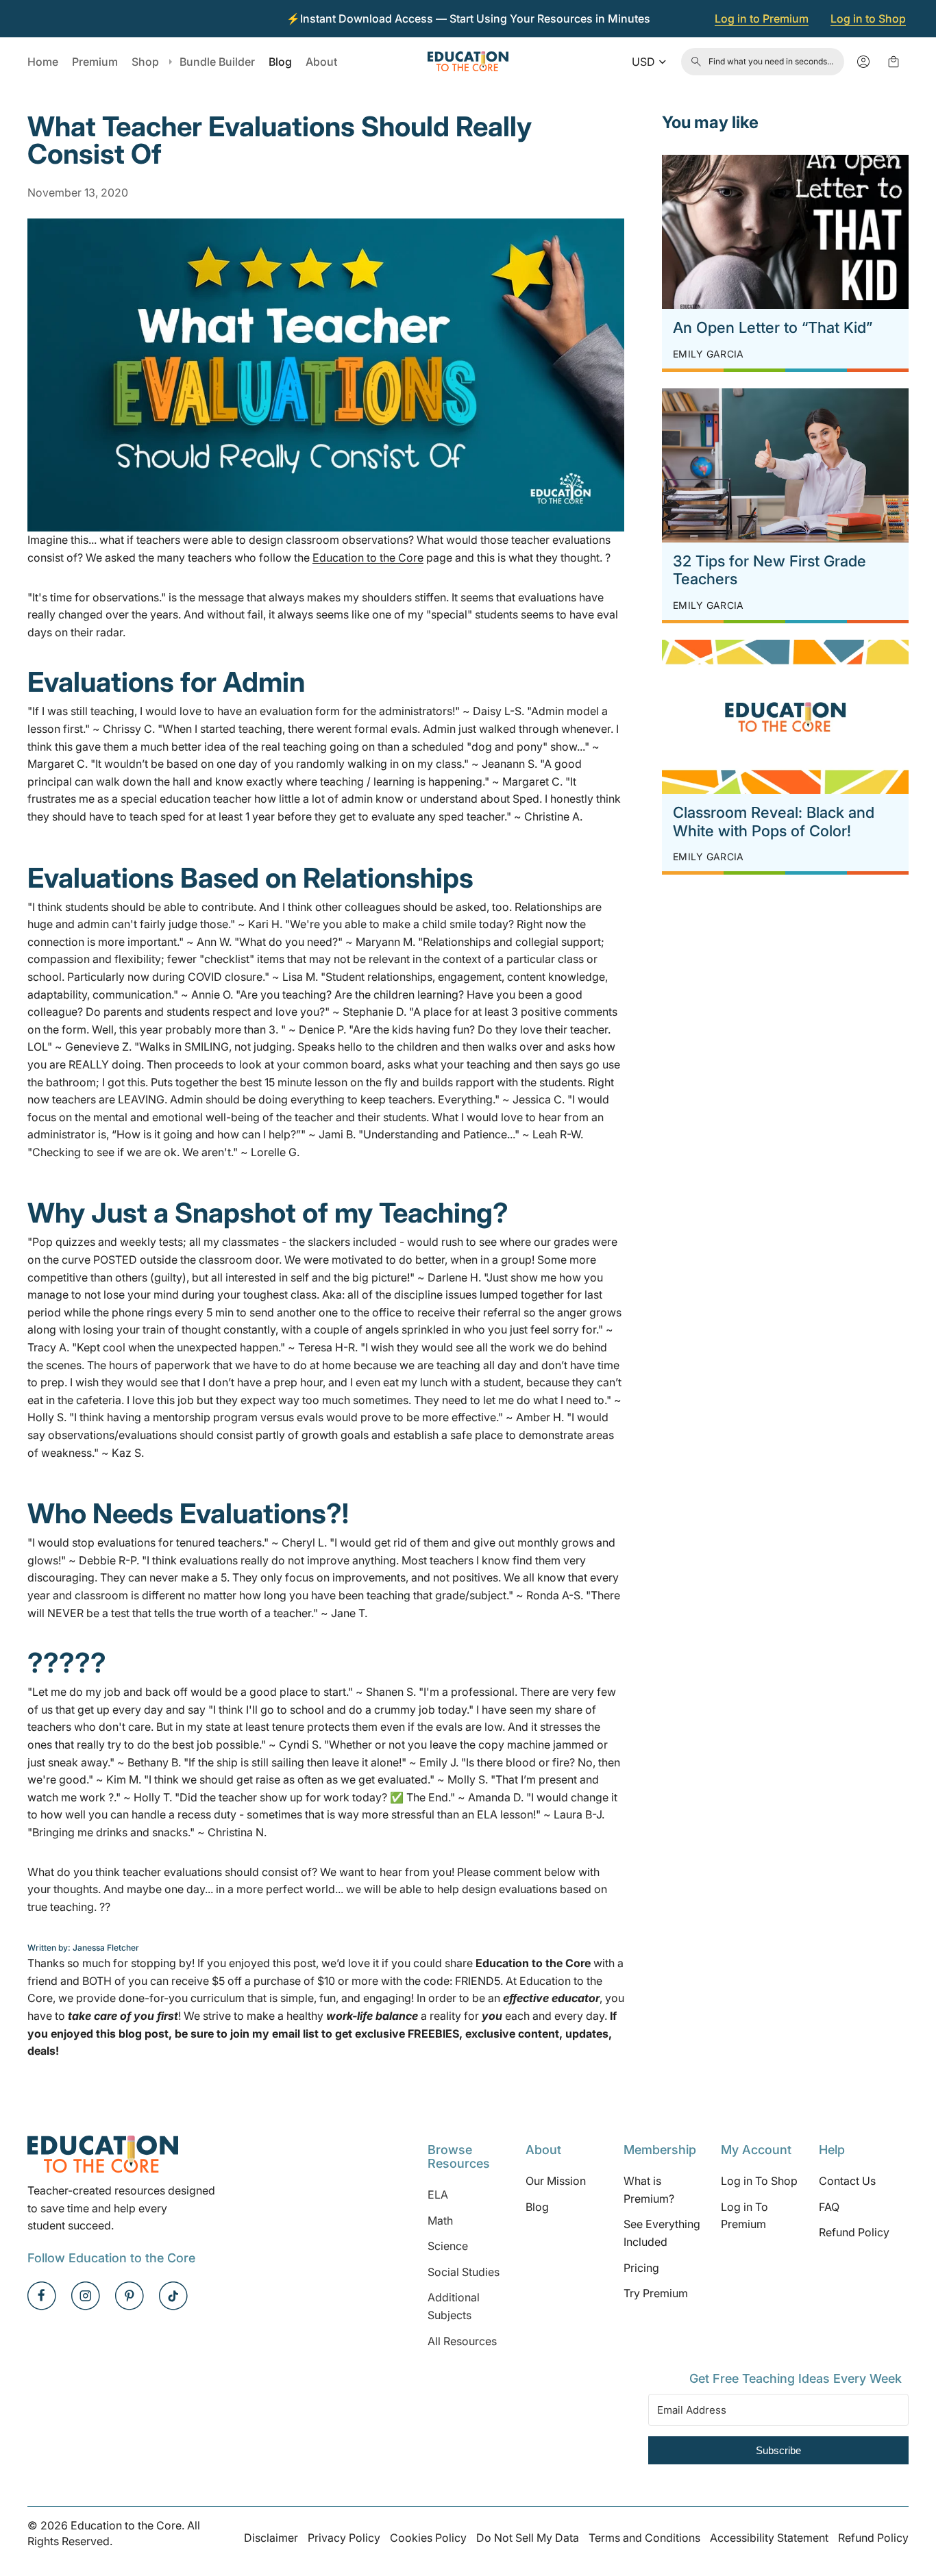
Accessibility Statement (769, 2538)
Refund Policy (854, 2233)
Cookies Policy (428, 2538)
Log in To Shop (759, 2181)
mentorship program (205, 1417)
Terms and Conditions (644, 2538)
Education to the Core (368, 558)
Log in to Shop (868, 18)
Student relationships (379, 977)
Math (440, 2221)
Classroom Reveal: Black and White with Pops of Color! (774, 821)
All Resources (462, 2341)
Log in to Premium (762, 18)
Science (448, 2246)
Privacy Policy (344, 2538)
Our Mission (556, 2181)
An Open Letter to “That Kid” (773, 327)
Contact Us (847, 2181)
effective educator (551, 1998)
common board (342, 1064)
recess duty (207, 1814)
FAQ (829, 2207)
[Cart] (894, 62)
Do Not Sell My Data (528, 2538)
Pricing (641, 2268)
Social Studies (464, 2272)
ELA (438, 2194)
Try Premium (656, 2293)
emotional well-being (206, 1117)
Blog (537, 2207)
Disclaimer (271, 2538)
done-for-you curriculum (182, 1998)
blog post (144, 2034)
